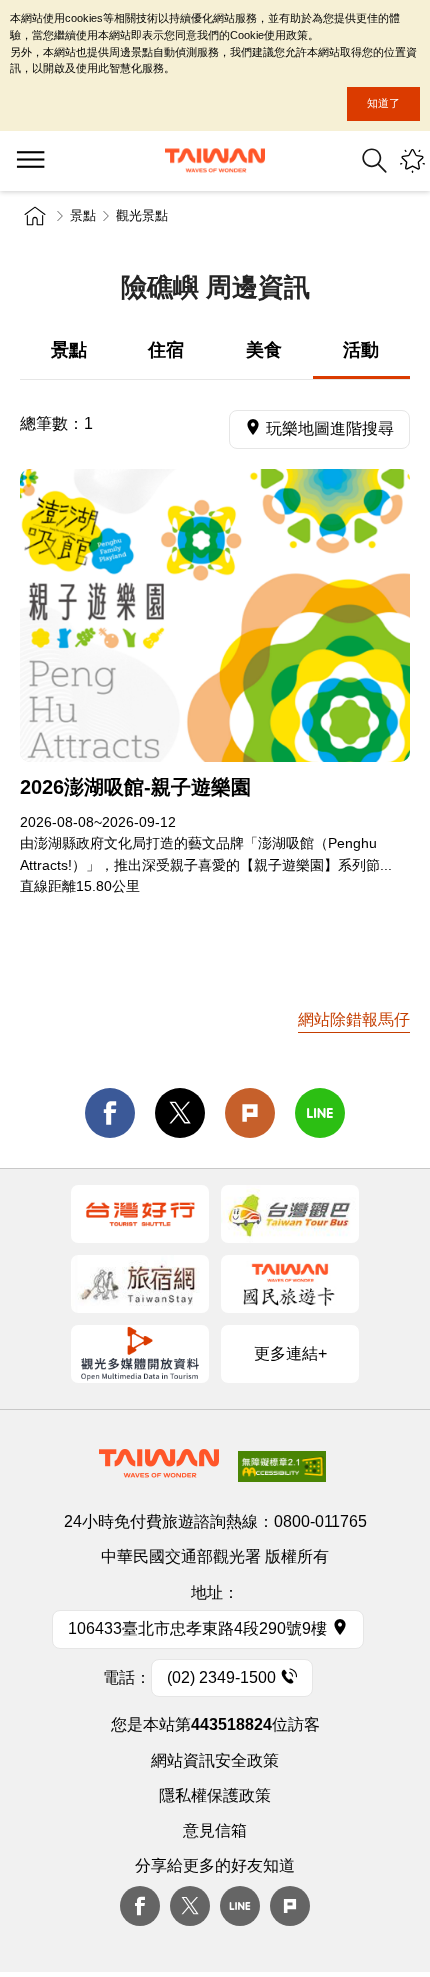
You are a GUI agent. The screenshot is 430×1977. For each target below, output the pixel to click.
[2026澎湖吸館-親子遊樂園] (215, 615)
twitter (180, 1113)
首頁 (35, 216)
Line (240, 1906)
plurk (290, 1906)
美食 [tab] (264, 350)
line (320, 1113)
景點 (83, 215)
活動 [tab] (361, 350)
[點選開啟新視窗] (140, 1214)
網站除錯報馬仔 (354, 1019)
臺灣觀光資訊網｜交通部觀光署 (215, 160)
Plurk (250, 1113)
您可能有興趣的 (412, 160)
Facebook (140, 1906)
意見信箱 (215, 1830)
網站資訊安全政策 (215, 1760)
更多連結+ (290, 1353)
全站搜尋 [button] (374, 160)
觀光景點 (142, 215)
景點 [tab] (69, 350)
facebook (110, 1113)
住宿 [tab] (166, 350)
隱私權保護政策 (215, 1795)
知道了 (383, 103)
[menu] (30, 161)
